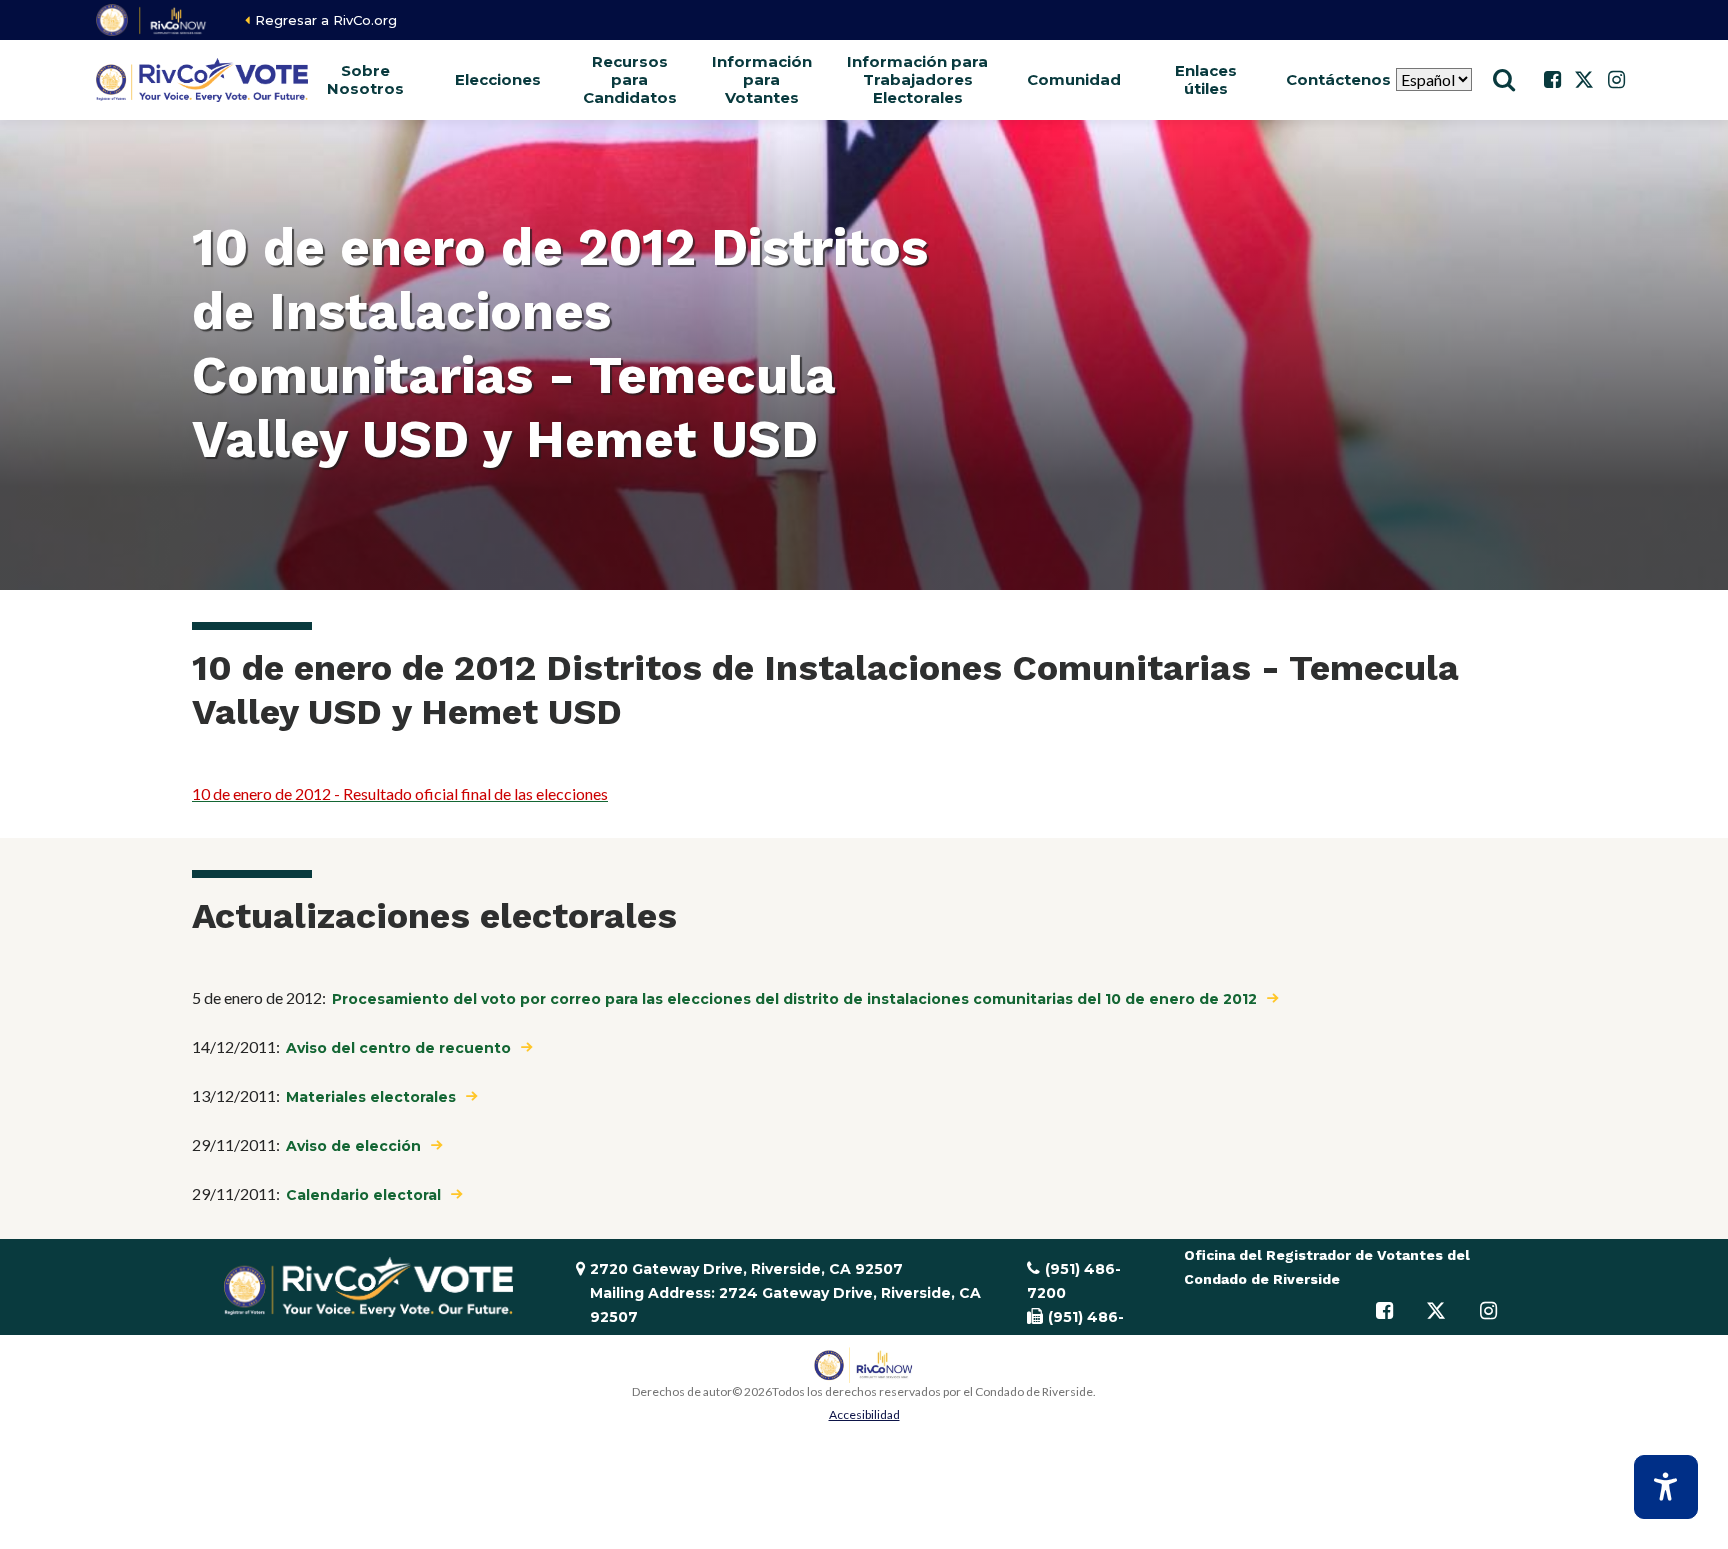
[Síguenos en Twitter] (1584, 80)
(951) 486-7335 (1075, 1329)
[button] (498, 80)
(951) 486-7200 (1074, 1281)
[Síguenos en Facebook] (1552, 80)
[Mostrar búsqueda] (1504, 80)
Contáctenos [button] (1338, 79)
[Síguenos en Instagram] (1616, 80)
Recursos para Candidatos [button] (630, 79)
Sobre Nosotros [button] (365, 79)
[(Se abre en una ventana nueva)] (152, 20)
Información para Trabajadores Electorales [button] (917, 79)
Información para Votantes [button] (762, 79)
